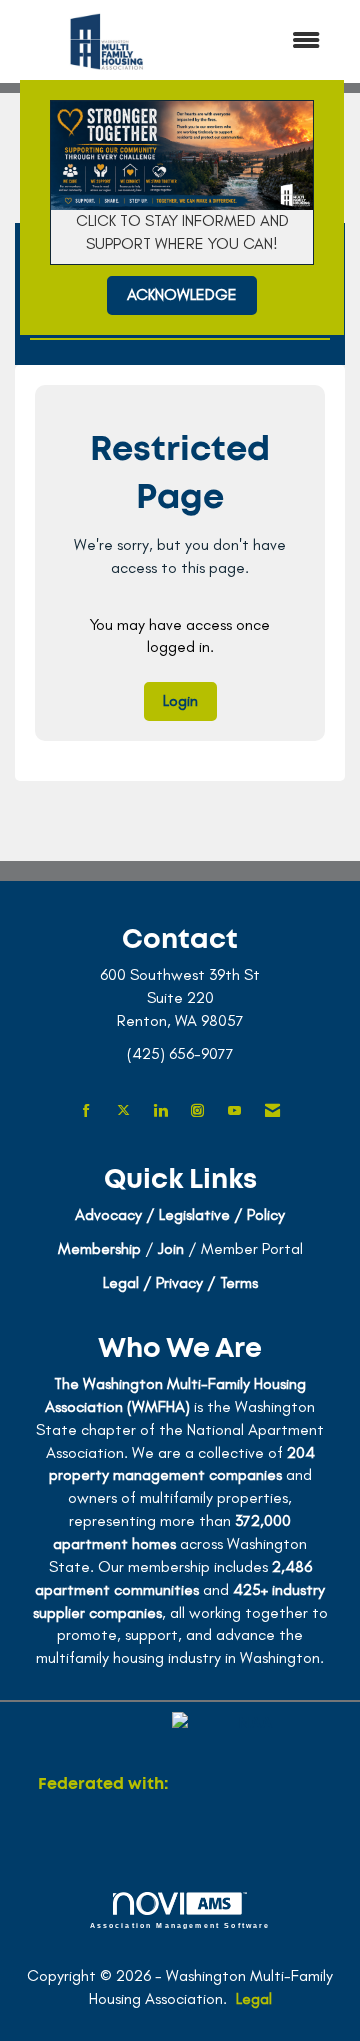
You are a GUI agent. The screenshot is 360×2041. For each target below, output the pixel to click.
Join (171, 1248)
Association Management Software (180, 1925)
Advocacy (108, 1214)
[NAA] (247, 1784)
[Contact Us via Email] (272, 1111)
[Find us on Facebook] (86, 1111)
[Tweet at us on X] (123, 1111)
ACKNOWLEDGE (182, 294)
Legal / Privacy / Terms (180, 1282)
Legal (254, 1998)
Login (180, 700)
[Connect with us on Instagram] (197, 1111)
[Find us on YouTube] (234, 1111)
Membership (99, 1248)
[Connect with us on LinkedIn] (160, 1111)
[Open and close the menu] (269, 41)
